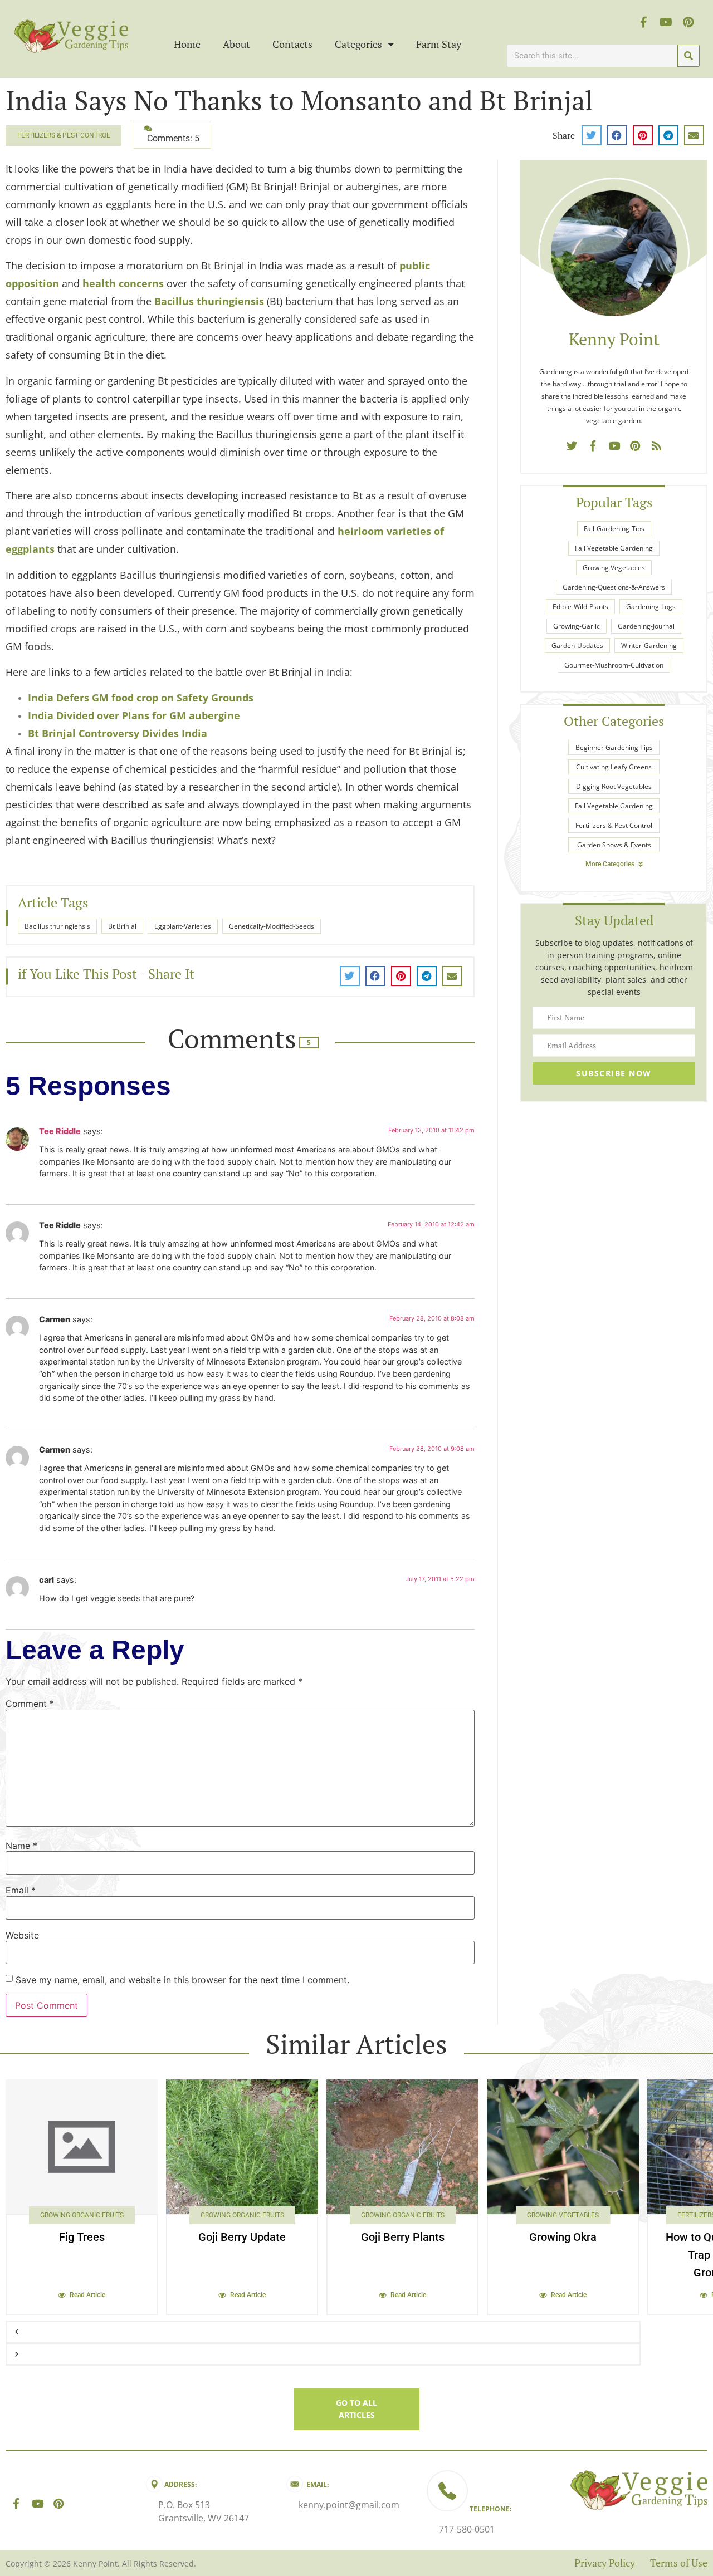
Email (21, 1890)
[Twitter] (572, 445)
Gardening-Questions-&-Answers (614, 587)
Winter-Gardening (649, 646)
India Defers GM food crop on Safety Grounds (141, 698)
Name (21, 1846)
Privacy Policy (605, 2563)
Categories (358, 44)
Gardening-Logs (651, 607)
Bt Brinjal (122, 926)
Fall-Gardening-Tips (614, 529)
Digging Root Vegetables (614, 786)
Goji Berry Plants (403, 2237)
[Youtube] (666, 22)
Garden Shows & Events (614, 845)
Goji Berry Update (242, 2237)
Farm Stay (439, 44)
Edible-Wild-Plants (580, 607)
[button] (592, 135)
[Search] (688, 56)
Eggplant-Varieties (183, 926)
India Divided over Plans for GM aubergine (134, 715)
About (236, 44)
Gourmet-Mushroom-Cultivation (614, 665)
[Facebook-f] (644, 22)
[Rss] (656, 445)
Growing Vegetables (614, 568)
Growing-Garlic (577, 626)
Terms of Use (679, 2563)
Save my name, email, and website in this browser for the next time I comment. (182, 1980)
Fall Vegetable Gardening (614, 548)
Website (22, 1935)
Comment (30, 1704)
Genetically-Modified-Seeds (272, 926)
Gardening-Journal (646, 626)
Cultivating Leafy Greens (614, 767)
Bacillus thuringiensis (209, 301)
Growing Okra (563, 2237)
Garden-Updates (577, 646)
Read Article (87, 2295)
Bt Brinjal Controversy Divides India (118, 733)
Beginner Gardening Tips (614, 747)
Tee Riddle (60, 1131)
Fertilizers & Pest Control (64, 135)
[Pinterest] (688, 22)
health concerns (123, 283)
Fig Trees (82, 2237)
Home (187, 44)
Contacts (292, 44)
